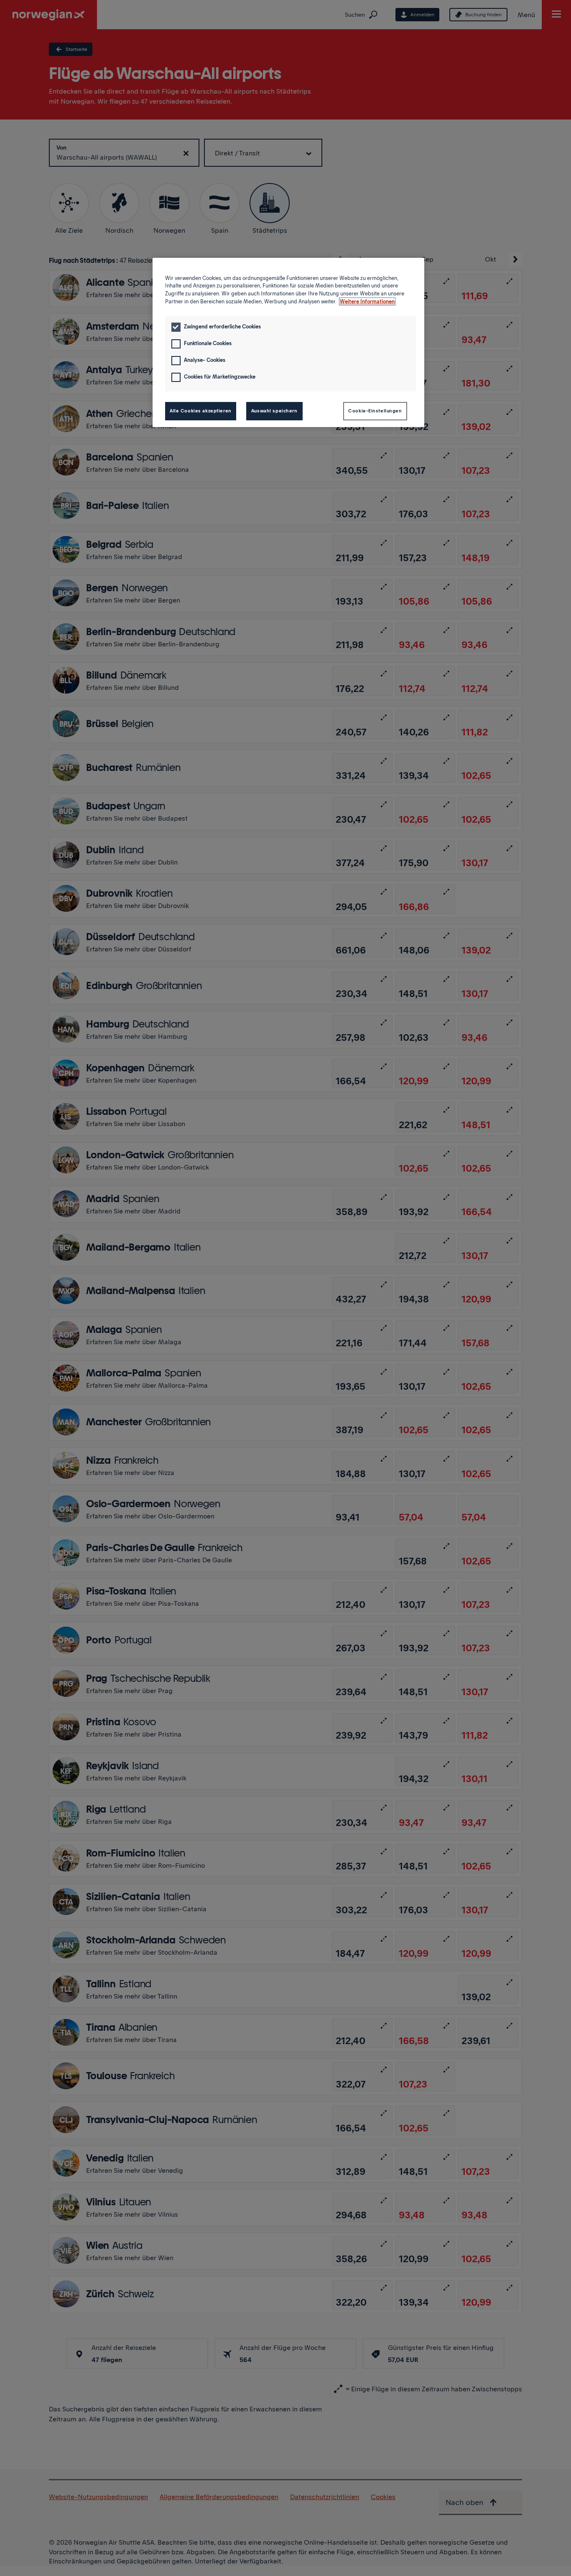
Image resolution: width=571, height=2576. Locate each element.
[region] (288, 342)
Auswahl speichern (274, 411)
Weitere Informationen (367, 301)
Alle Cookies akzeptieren (201, 411)
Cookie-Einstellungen (375, 411)
